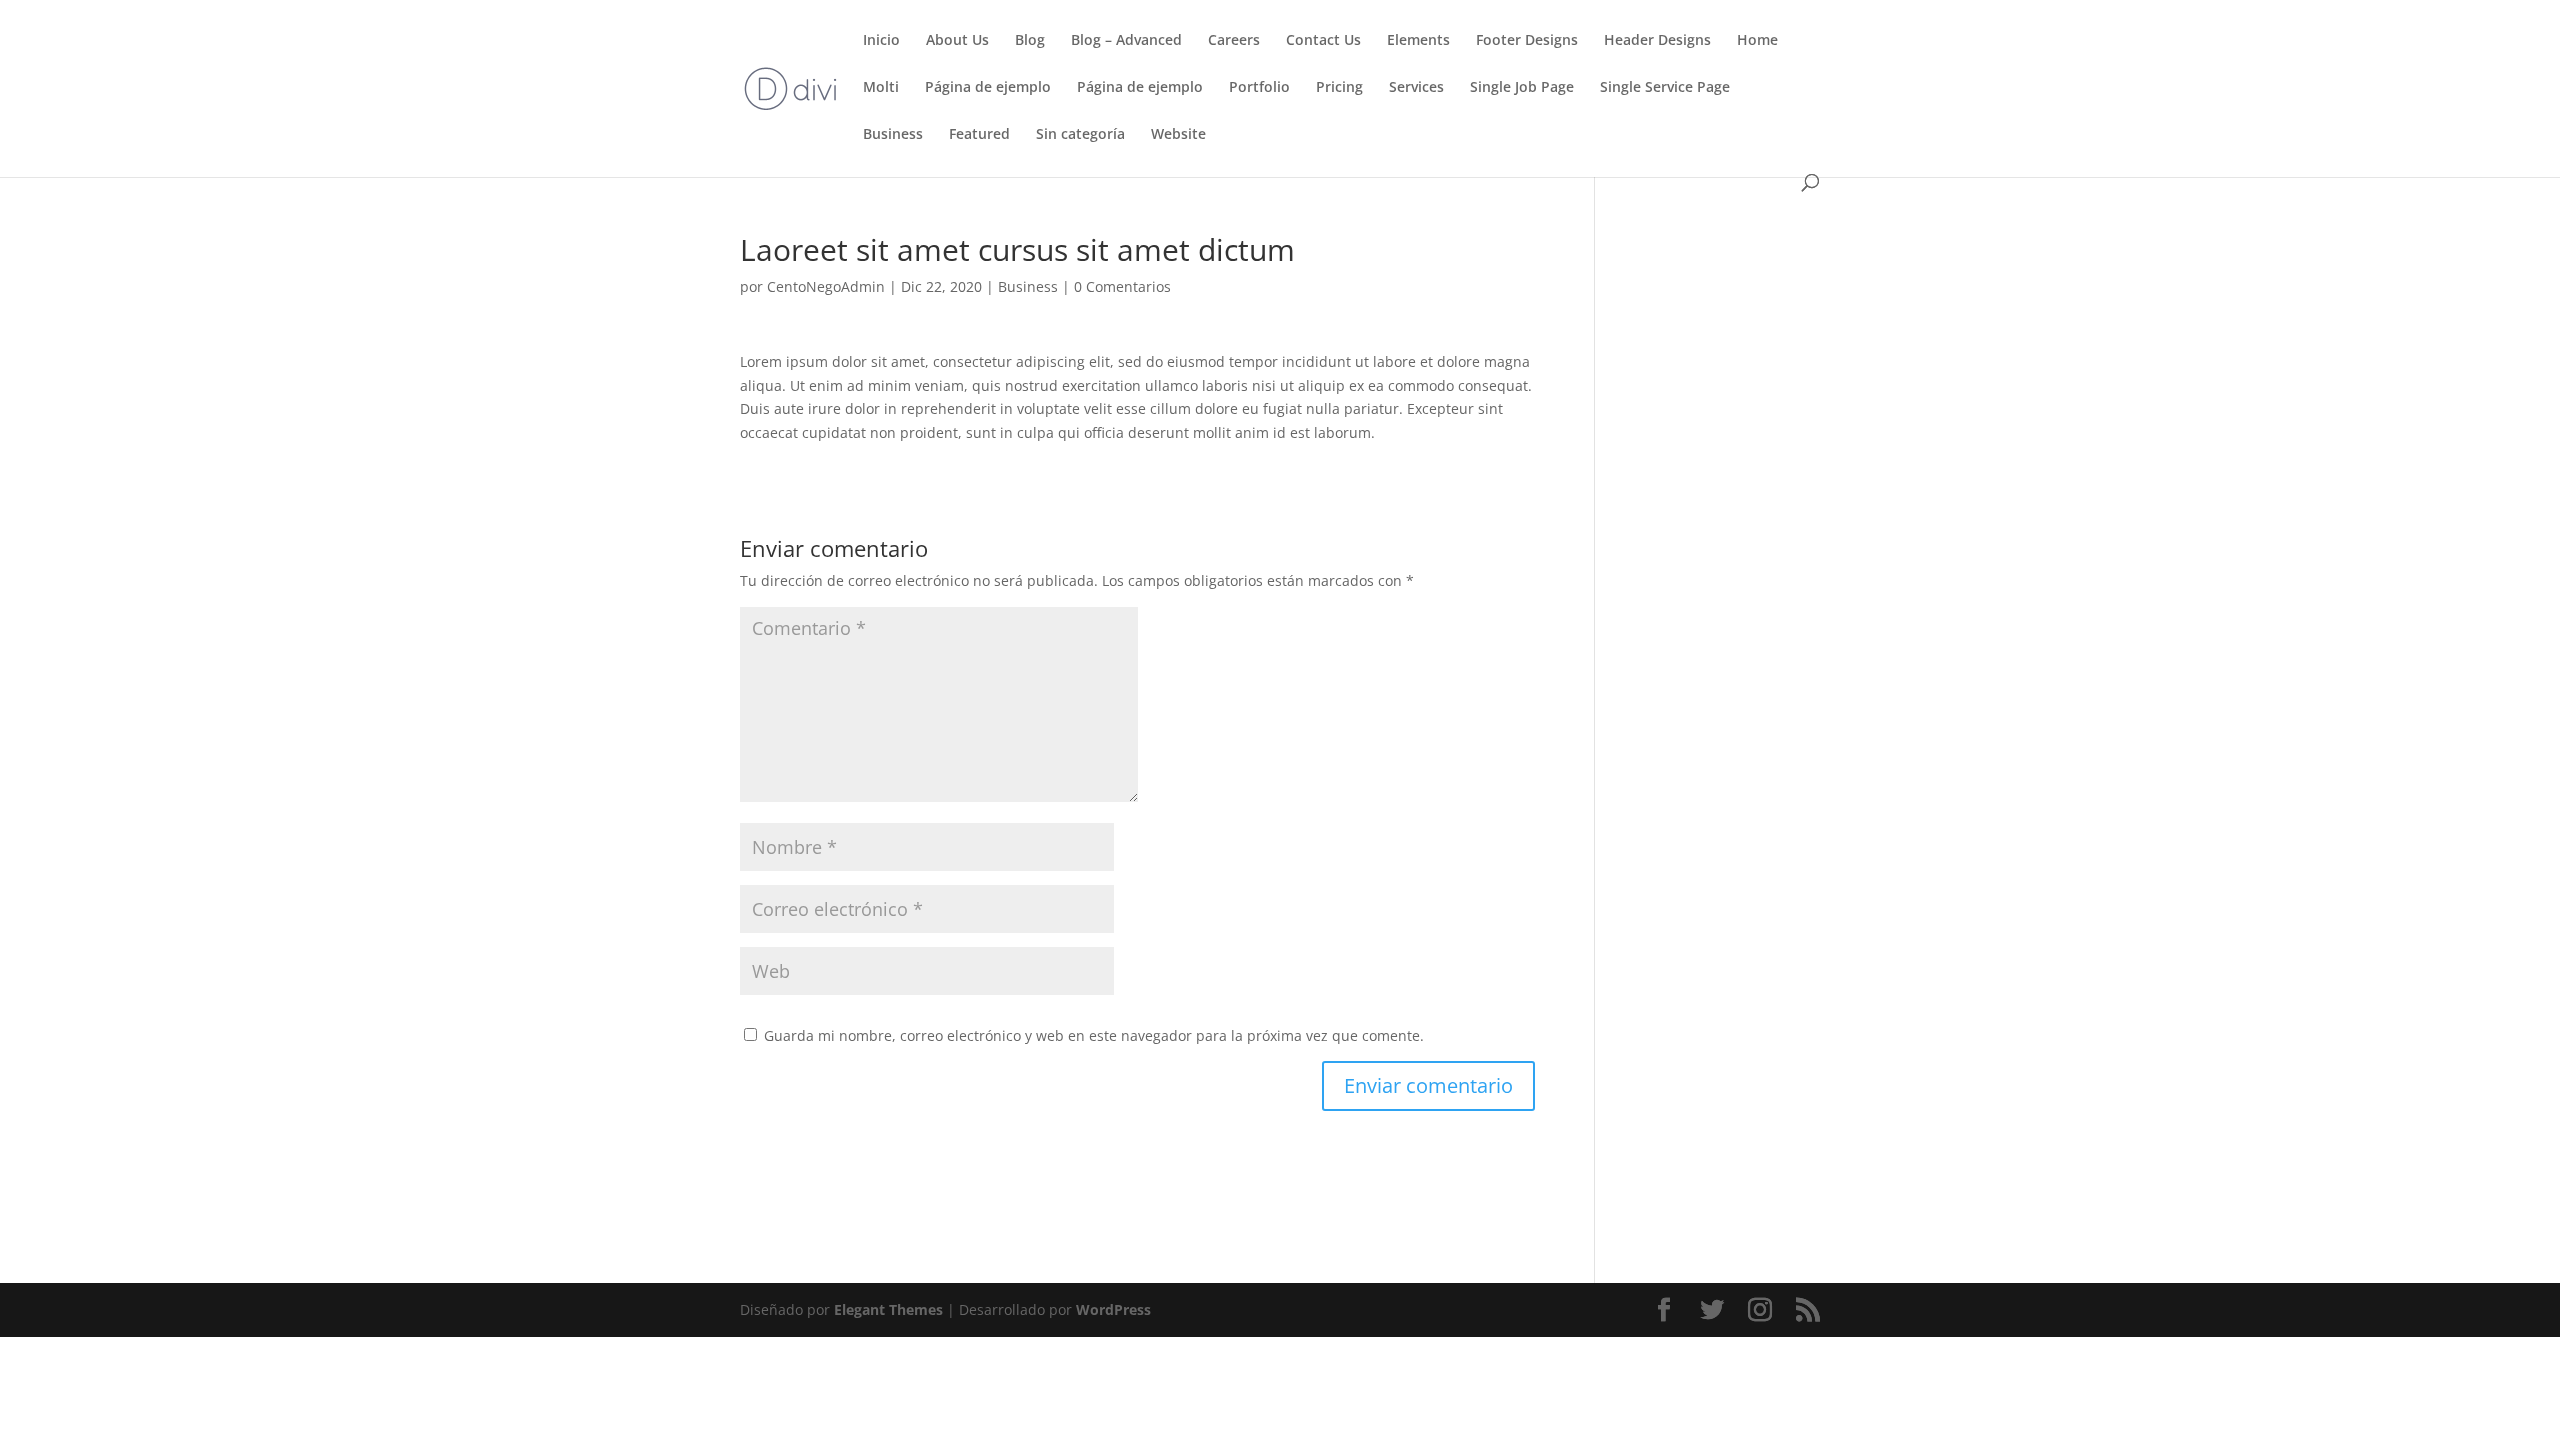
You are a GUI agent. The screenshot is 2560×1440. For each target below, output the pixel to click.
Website (1178, 135)
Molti (881, 88)
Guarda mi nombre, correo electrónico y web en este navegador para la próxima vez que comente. (1094, 1035)
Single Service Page (1665, 88)
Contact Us (1323, 41)
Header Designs (1657, 41)
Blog (1030, 41)
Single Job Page (1522, 88)
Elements (1418, 41)
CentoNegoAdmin (826, 286)
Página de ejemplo (988, 88)
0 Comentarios (1122, 286)
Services (1416, 88)
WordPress (1113, 1309)
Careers (1234, 41)
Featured (979, 135)
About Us (957, 41)
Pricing (1339, 88)
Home (1757, 41)
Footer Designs (1527, 41)
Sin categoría (1080, 135)
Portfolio (1259, 88)
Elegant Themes (888, 1309)
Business (893, 135)
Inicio (881, 41)
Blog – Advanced (1126, 41)
